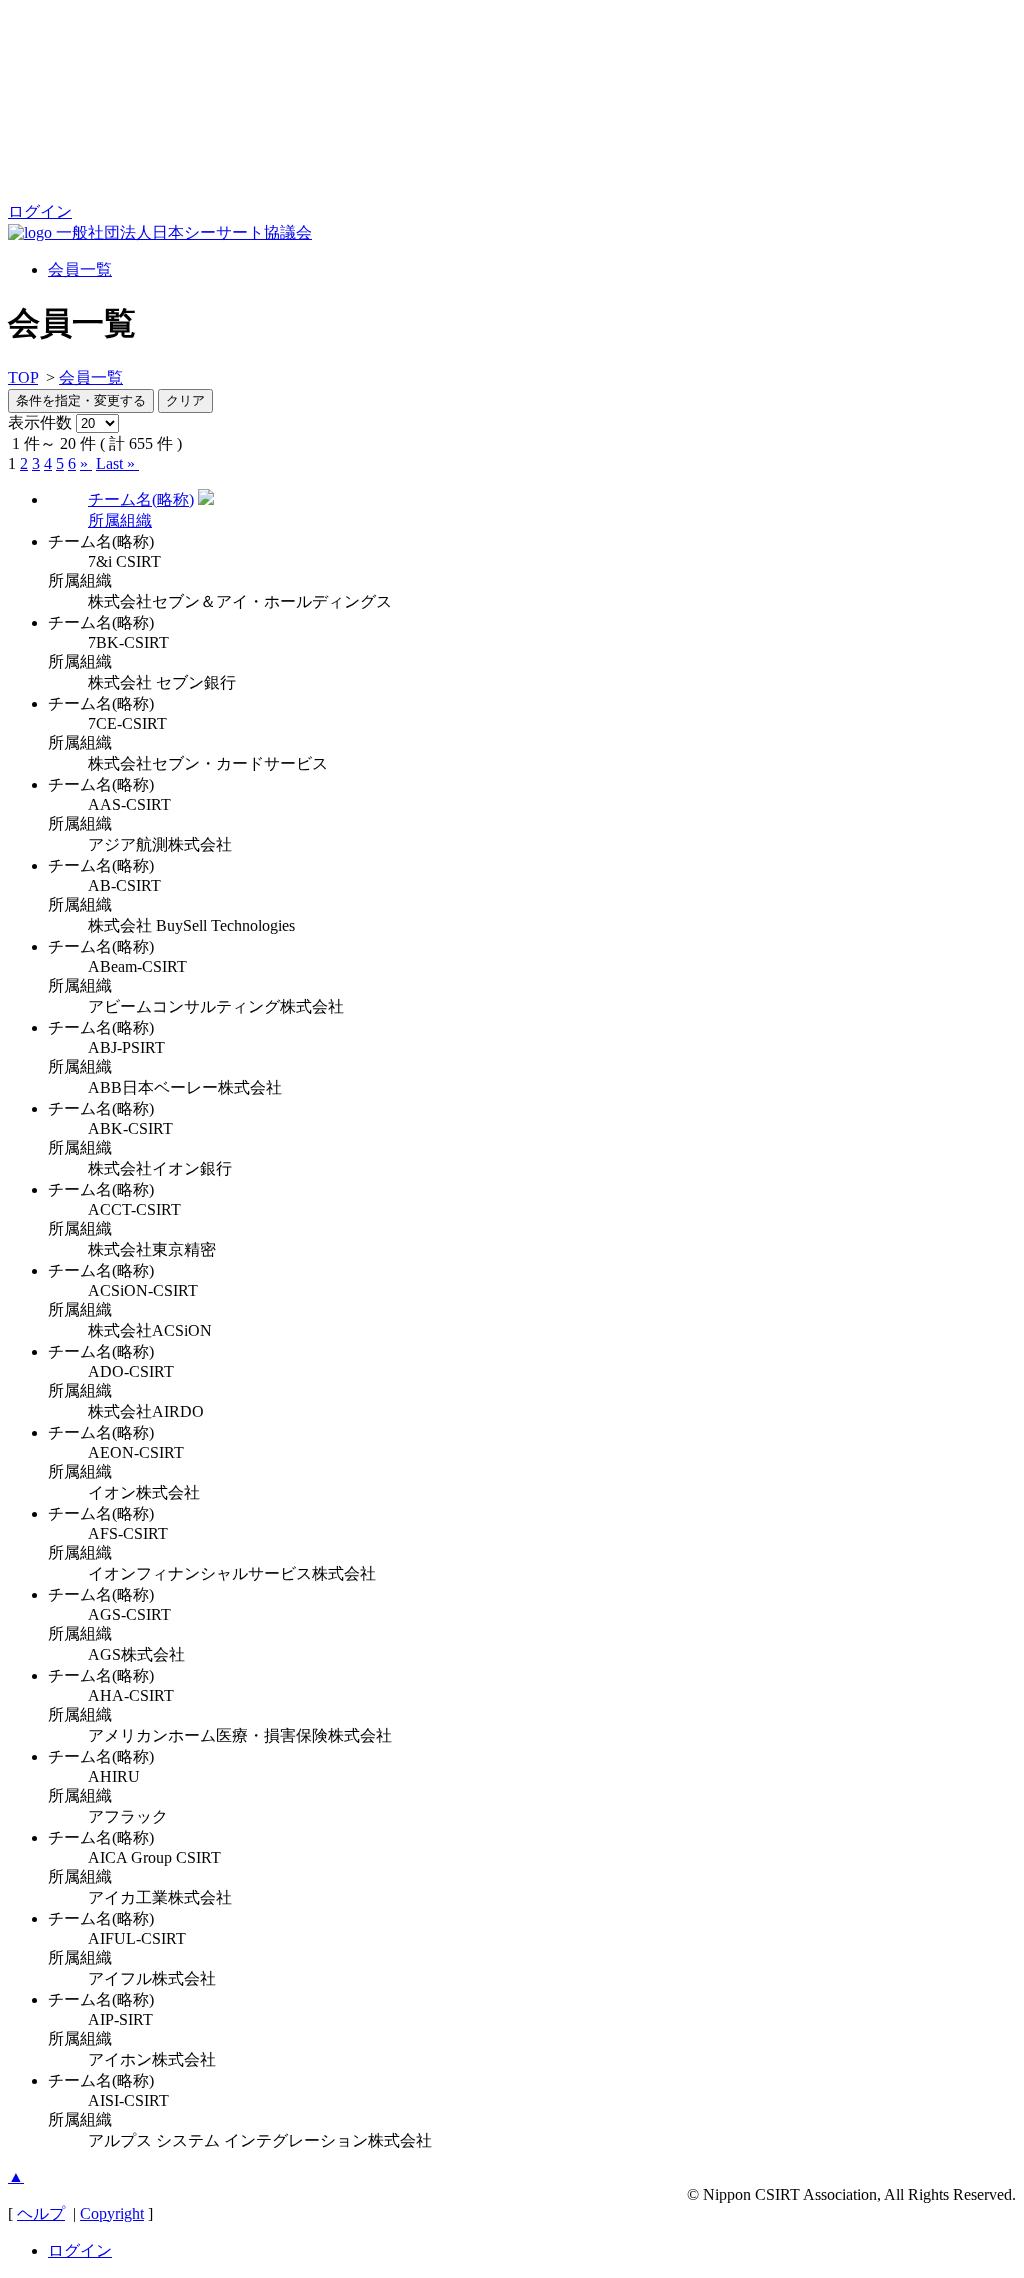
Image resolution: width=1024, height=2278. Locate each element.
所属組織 (120, 520)
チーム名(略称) (141, 499)
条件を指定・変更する (81, 400)
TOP (23, 377)
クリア (185, 400)
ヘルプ (41, 2213)
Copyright (112, 2213)
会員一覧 (80, 269)
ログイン (40, 211)
